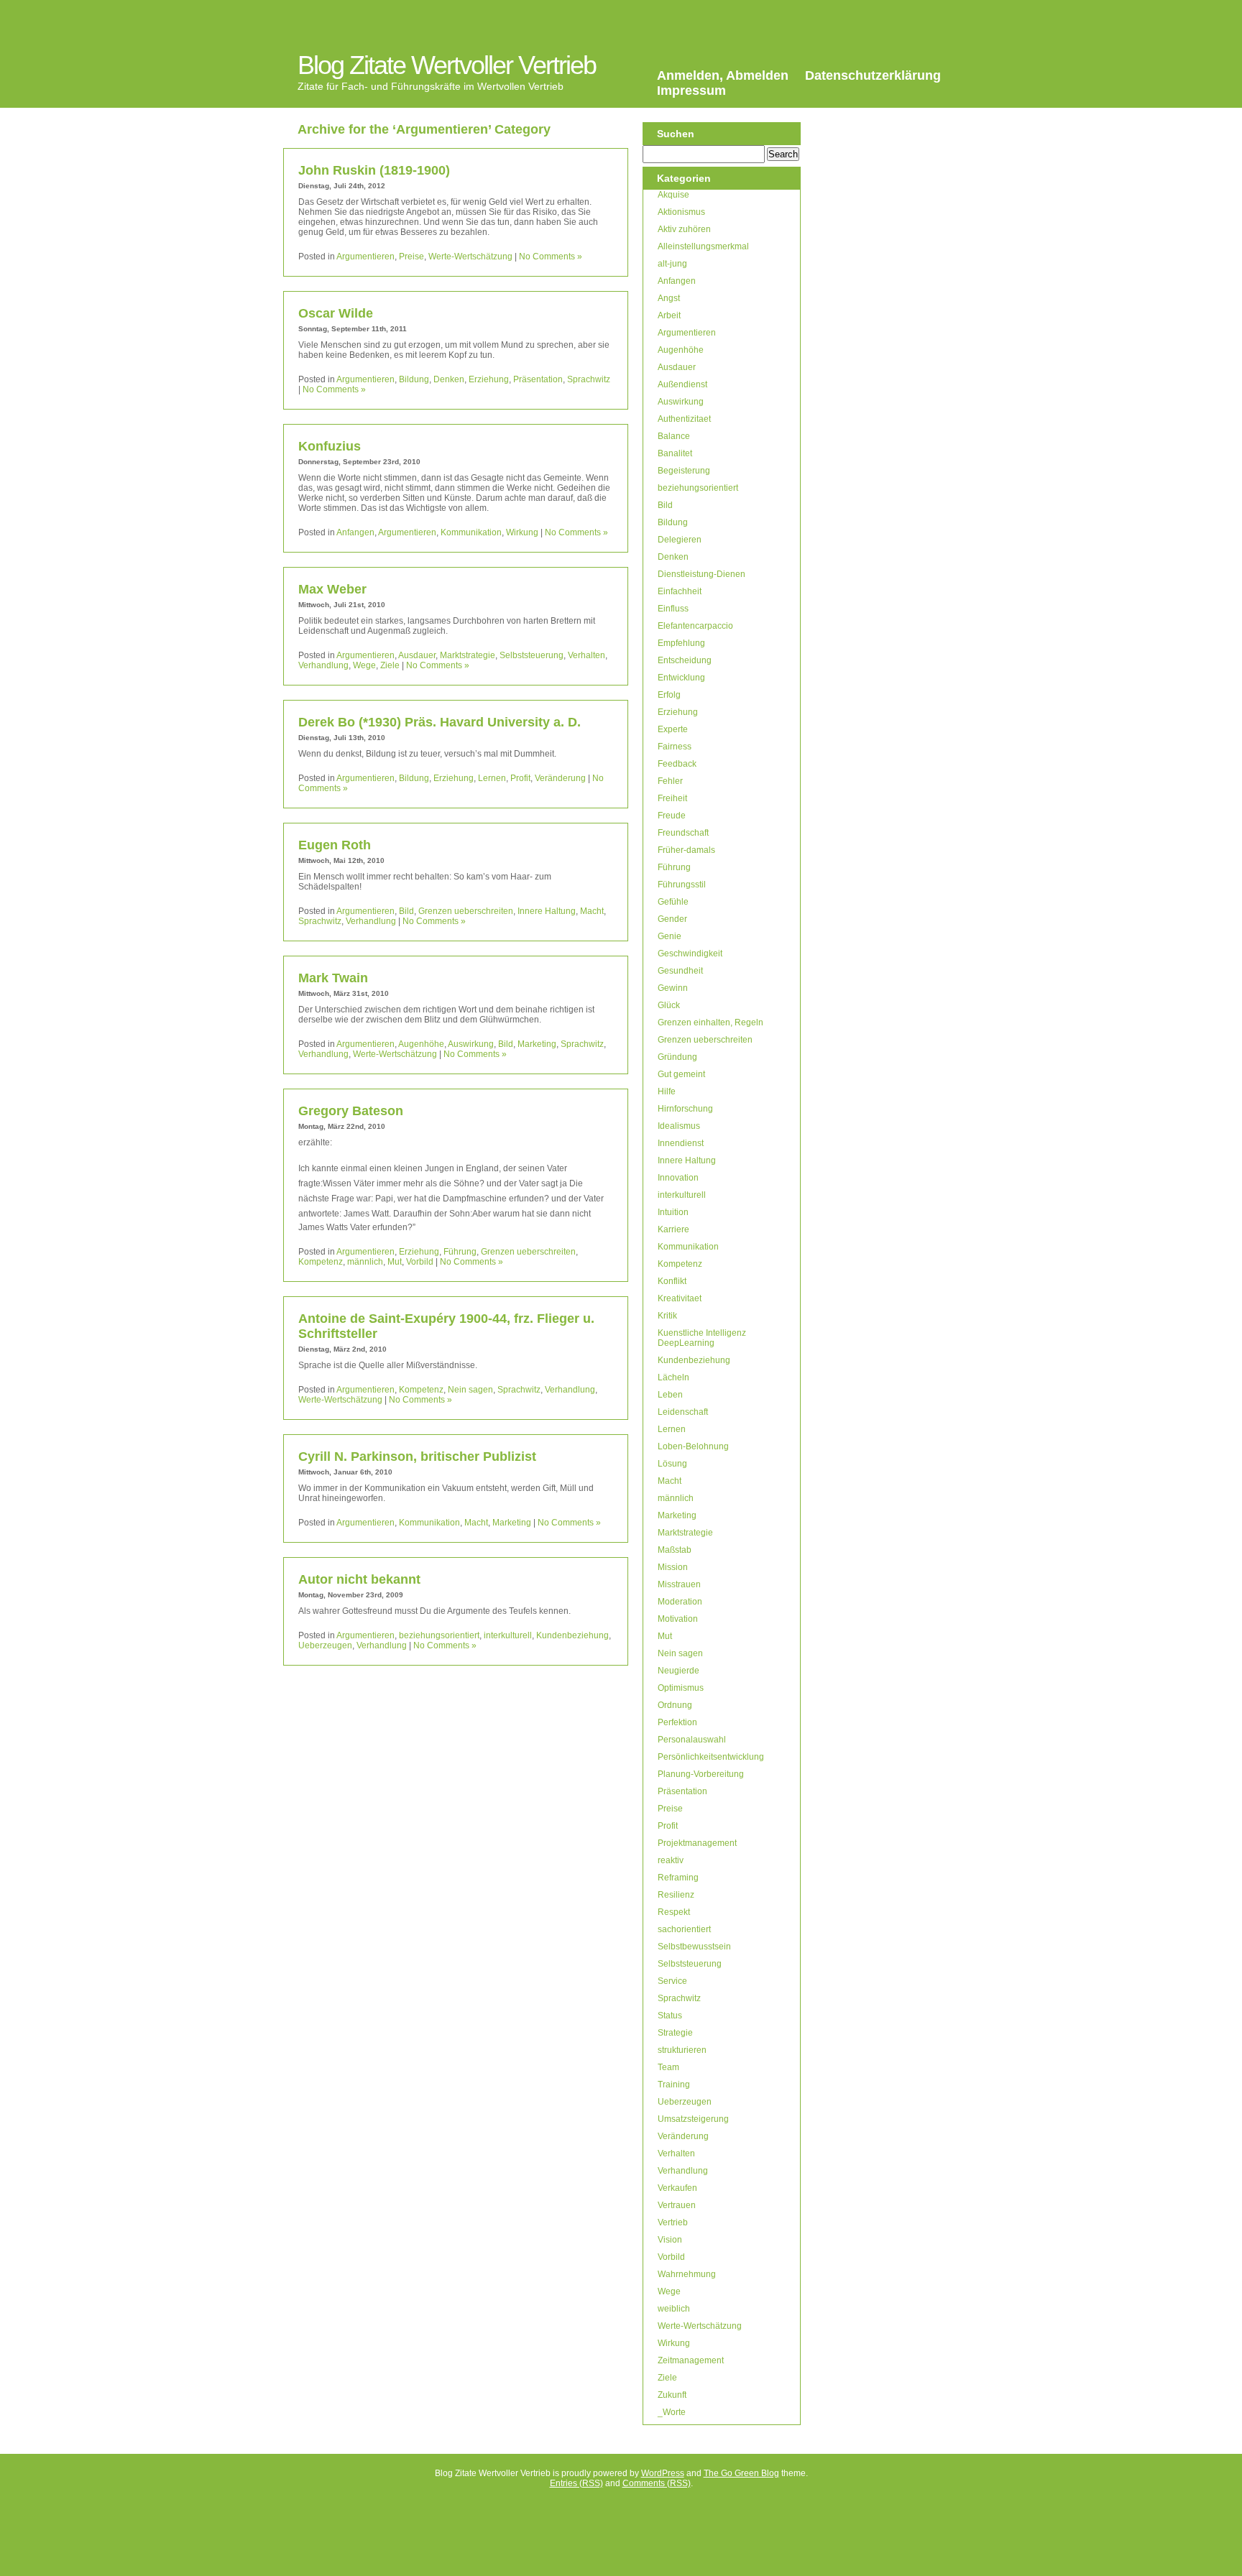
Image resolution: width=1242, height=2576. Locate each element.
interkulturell (508, 1635)
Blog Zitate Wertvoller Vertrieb (447, 65)
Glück (669, 1005)
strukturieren (682, 2050)
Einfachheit (680, 591)
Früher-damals (686, 850)
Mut (395, 1262)
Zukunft (672, 2395)
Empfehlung (681, 643)
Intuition (673, 1212)
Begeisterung (684, 471)
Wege (364, 665)
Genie (670, 936)
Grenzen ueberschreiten (466, 911)
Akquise (673, 195)
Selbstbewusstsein (694, 1947)
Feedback (677, 764)
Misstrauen (679, 1584)
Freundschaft (683, 833)
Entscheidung (685, 660)
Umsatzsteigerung (693, 2119)
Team (668, 2067)
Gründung (677, 1057)
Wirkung (522, 532)
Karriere (673, 1229)
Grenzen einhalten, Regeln (710, 1022)
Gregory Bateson (351, 1111)
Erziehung (489, 379)
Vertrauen (677, 2205)
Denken (449, 379)
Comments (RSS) (657, 2483)
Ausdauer (417, 655)
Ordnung (675, 1705)
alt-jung (672, 264)
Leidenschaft (683, 1412)
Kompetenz (321, 1262)
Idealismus (679, 1126)
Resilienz (676, 1895)
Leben (670, 1395)
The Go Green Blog (741, 2473)
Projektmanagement (697, 1843)
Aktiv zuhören (684, 229)
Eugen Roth (335, 845)
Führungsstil (682, 885)
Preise (411, 257)
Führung (460, 1252)
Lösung (672, 1464)
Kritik (667, 1316)
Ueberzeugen (325, 1645)
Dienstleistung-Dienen (701, 574)
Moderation (680, 1602)
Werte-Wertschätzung (470, 257)
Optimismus (681, 1688)
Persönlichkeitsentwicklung (711, 1757)
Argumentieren (365, 257)
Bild (406, 911)
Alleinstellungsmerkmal (703, 246)
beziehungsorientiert (439, 1635)
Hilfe (667, 1091)
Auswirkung (471, 1044)
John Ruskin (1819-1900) (374, 170)
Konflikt (672, 1281)
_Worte (672, 2412)
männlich (365, 1262)
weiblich (674, 2309)
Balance (674, 436)
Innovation (678, 1178)
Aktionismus (681, 212)
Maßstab (675, 1550)
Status (670, 2016)
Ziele (390, 665)
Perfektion (677, 1722)
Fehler (670, 781)
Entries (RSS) (576, 2483)
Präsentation (538, 379)
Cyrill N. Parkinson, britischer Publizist (417, 1456)
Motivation (678, 1619)
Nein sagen (470, 1390)
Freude (672, 816)
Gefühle (673, 902)
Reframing (678, 1878)
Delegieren (680, 540)
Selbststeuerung (532, 655)
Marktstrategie (468, 655)
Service (672, 1981)
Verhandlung (323, 665)
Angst (669, 298)
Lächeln (673, 1377)
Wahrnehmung (687, 2274)
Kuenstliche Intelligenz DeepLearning (702, 1338)
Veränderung (560, 778)
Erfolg (669, 695)
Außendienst (682, 384)
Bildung (414, 379)
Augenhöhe (421, 1044)
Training (674, 2085)
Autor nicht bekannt (359, 1579)
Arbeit (669, 315)
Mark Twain (333, 978)
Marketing (537, 1044)
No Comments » (551, 257)
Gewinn (673, 988)
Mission (673, 1567)
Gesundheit (680, 971)
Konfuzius (330, 446)
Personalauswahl (692, 1740)
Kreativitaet (680, 1298)
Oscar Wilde (336, 313)
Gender (672, 919)
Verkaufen (677, 2188)
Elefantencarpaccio (695, 626)
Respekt (674, 1912)
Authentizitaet (684, 419)
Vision (670, 2240)
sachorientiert (684, 1929)
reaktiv (671, 1860)
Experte (673, 729)
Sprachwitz (589, 379)
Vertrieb (673, 2222)
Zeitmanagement (691, 2360)
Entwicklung (681, 678)
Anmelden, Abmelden (723, 75)
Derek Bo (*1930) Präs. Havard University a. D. (440, 722)
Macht (592, 911)
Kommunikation (471, 532)
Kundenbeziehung (572, 1635)
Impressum (691, 91)
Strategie (675, 2033)
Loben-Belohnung (693, 1446)
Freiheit (672, 798)
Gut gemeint (681, 1074)
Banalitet (675, 453)
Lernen (492, 778)
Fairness (675, 747)
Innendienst (681, 1143)
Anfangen (355, 532)
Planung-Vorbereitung (701, 1774)
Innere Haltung (547, 911)
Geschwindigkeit (690, 954)
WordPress (663, 2473)
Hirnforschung (685, 1109)
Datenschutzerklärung (873, 75)
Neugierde (678, 1671)
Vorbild (420, 1262)
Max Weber (332, 589)
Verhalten (586, 655)
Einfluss (673, 609)
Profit (520, 778)
